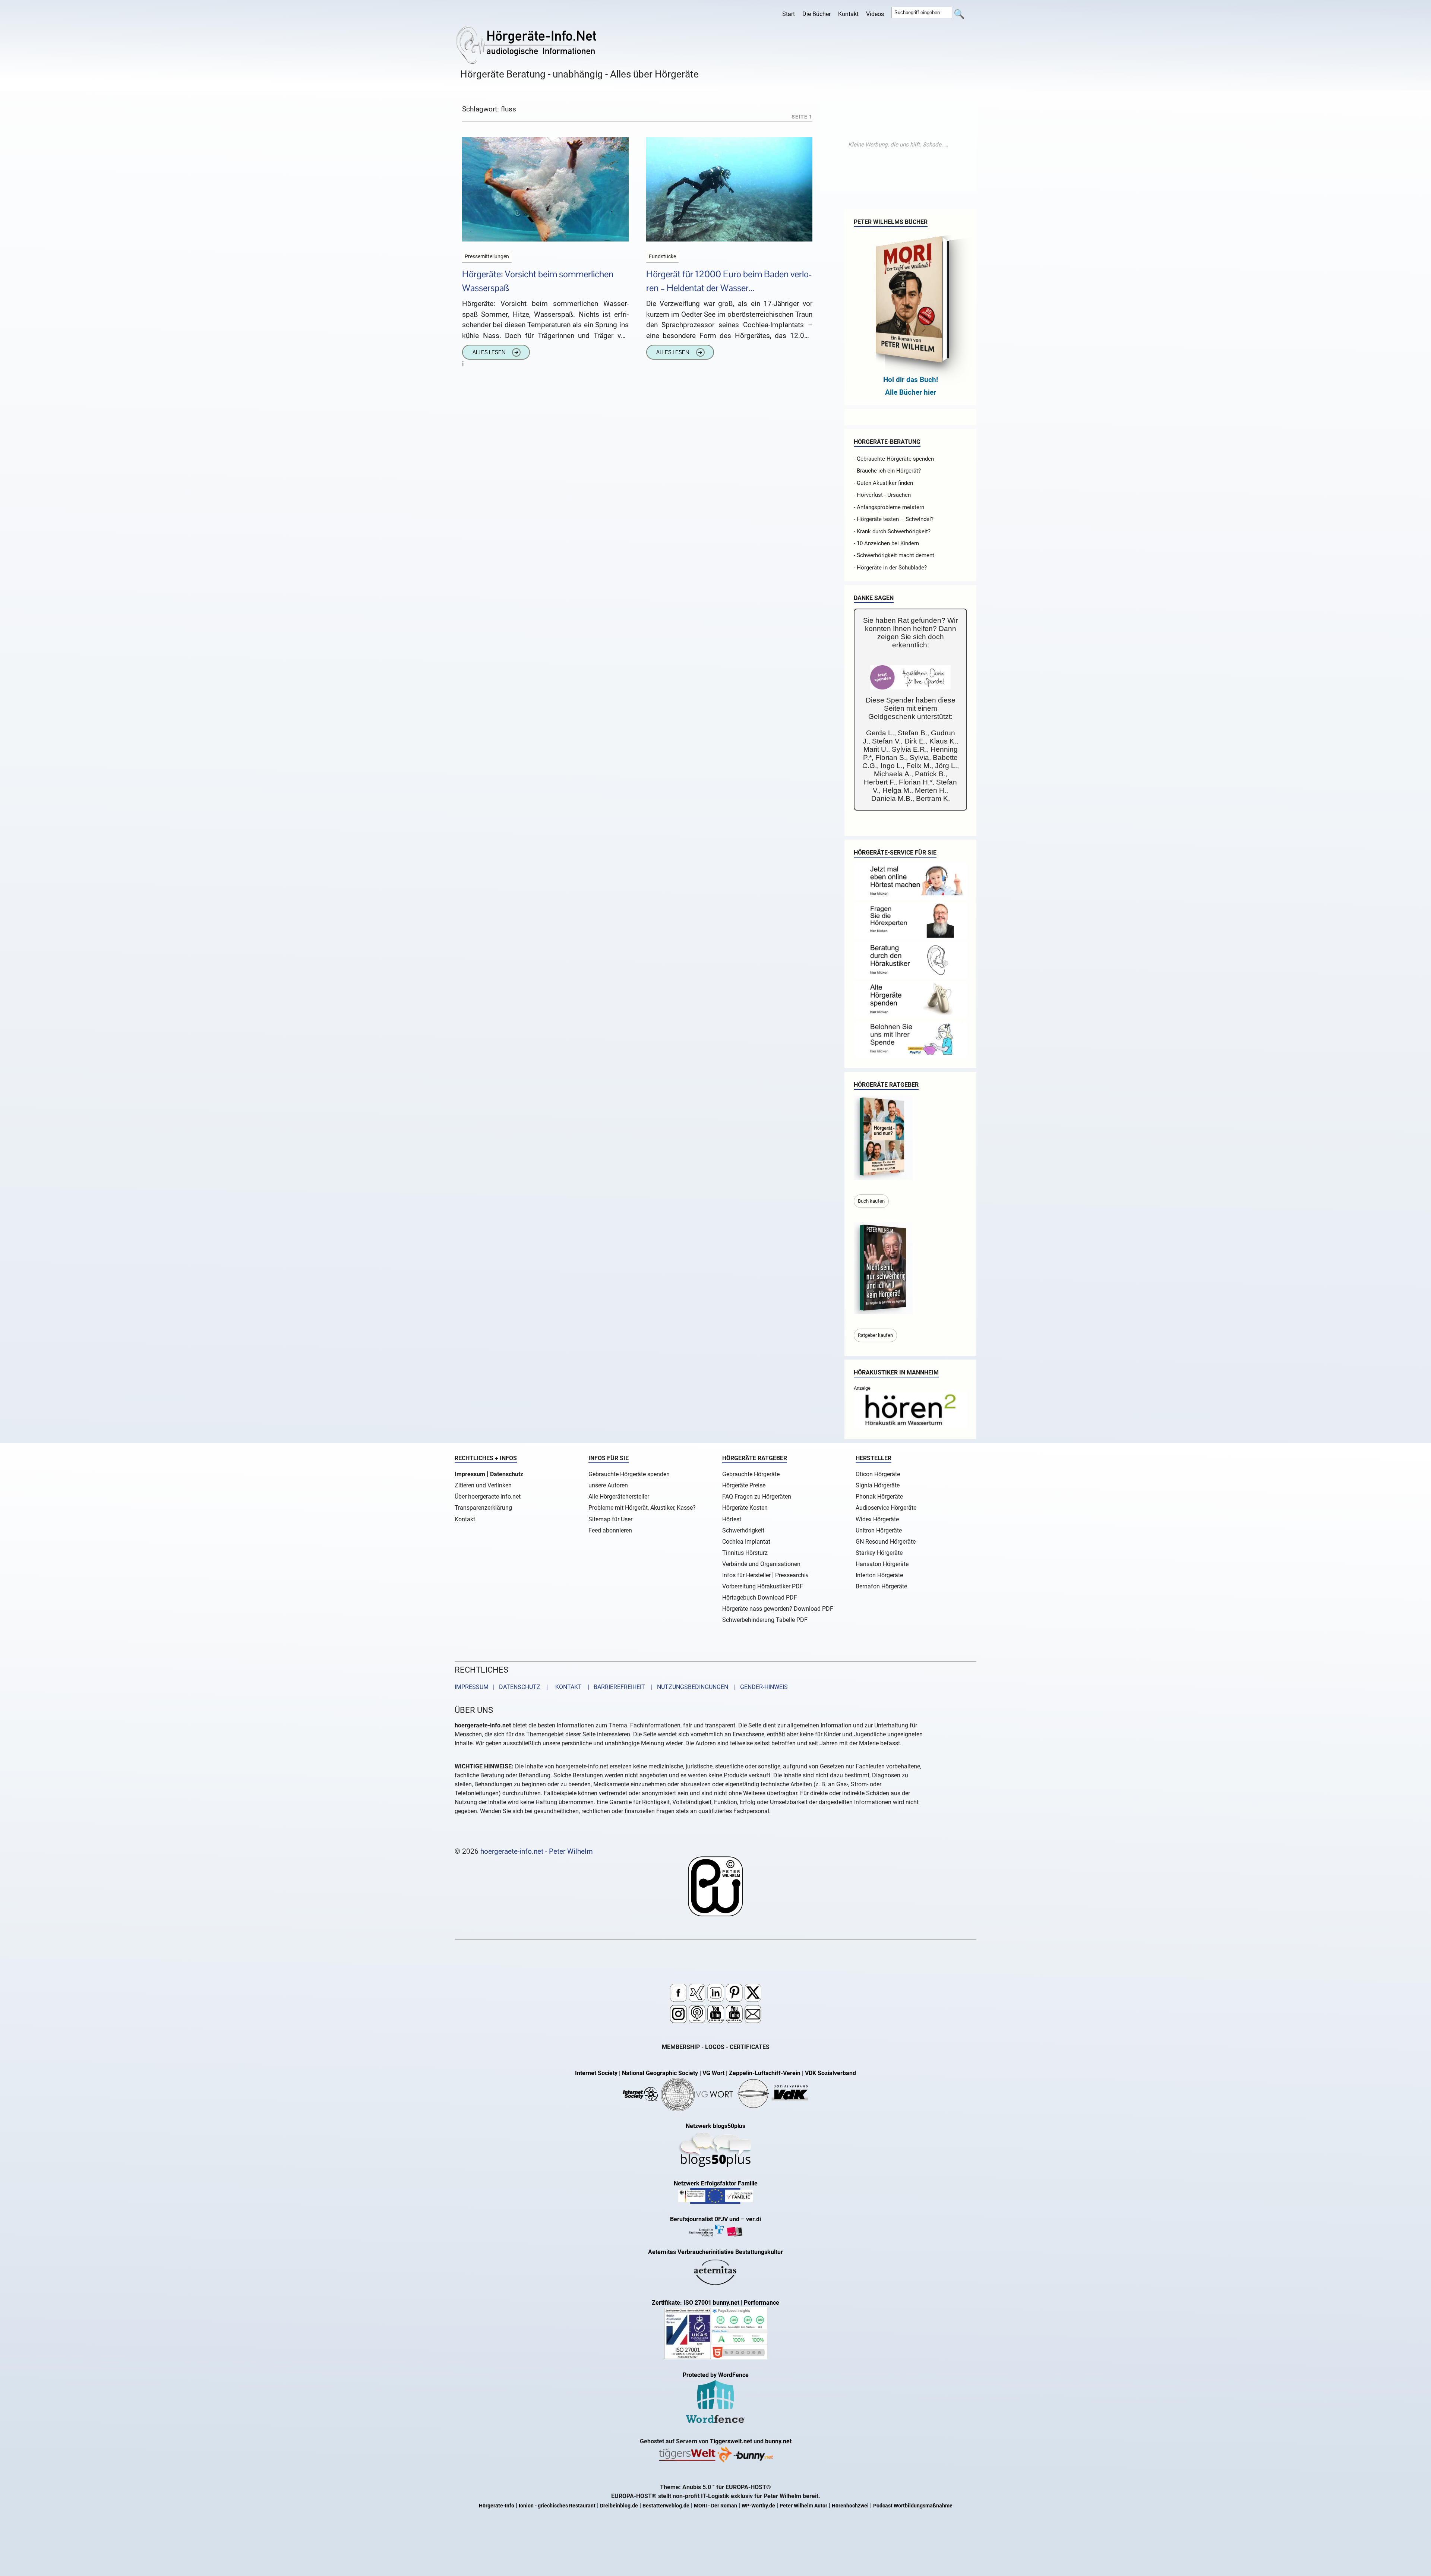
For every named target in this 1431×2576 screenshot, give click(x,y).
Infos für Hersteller (746, 1575)
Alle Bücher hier (911, 392)
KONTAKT (567, 1687)
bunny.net (778, 2441)
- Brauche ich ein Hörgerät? (887, 471)
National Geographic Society (660, 2073)
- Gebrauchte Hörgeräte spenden (894, 459)
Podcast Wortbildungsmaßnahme (913, 2506)
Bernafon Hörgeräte (881, 1586)
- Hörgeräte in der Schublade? (890, 568)
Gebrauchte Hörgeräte (751, 1474)
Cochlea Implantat (746, 1542)
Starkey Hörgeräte (879, 1553)
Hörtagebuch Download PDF (760, 1598)
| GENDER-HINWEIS (759, 1687)
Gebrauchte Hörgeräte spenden (629, 1474)
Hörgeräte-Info (497, 2506)
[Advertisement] (898, 145)
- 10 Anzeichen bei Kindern (886, 543)
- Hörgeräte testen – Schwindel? (894, 519)
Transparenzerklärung (483, 1508)
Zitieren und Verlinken (483, 1485)
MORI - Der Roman (715, 2506)
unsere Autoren (608, 1485)
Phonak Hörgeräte (879, 1497)
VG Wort (713, 2073)
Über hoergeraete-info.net (488, 1497)
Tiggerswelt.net (731, 2441)
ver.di (754, 2219)
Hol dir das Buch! (911, 380)
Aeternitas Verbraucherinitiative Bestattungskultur (715, 2252)
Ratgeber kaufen (875, 1335)
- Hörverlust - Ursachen (882, 495)
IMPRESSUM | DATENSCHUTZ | (503, 1687)
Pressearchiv (792, 1575)
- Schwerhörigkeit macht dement (894, 555)
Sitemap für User (610, 1519)
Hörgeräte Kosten (745, 1508)
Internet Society (596, 2073)
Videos (875, 14)
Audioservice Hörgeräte (886, 1508)
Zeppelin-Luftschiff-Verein (765, 2073)
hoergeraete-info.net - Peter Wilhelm (537, 1851)
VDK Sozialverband (830, 2073)
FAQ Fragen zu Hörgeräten (757, 1497)
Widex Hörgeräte (877, 1519)
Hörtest (732, 1519)
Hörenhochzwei (850, 2506)
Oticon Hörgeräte (878, 1474)
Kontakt (848, 14)
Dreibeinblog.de (619, 2506)
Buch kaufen (871, 1201)
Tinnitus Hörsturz (745, 1553)
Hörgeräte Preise (744, 1485)
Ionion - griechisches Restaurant (557, 2506)
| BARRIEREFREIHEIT (614, 1687)
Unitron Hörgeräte (879, 1530)
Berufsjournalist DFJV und (705, 2219)
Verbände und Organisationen (761, 1564)
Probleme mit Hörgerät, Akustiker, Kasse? (642, 1508)
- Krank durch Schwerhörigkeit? (892, 531)
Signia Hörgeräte (878, 1485)
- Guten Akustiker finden (883, 483)
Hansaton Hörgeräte (882, 1564)
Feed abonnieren (610, 1530)
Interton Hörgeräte (879, 1575)
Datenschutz (507, 1474)
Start (789, 14)
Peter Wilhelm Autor (803, 2506)
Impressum (470, 1474)
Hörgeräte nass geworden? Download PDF (778, 1609)
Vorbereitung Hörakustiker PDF (763, 1586)
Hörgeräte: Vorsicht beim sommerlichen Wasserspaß (538, 281)
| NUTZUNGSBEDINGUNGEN (687, 1687)
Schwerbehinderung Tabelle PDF (765, 1620)
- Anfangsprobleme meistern (889, 507)
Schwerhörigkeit (743, 1530)
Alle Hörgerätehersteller (619, 1497)
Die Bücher (816, 14)
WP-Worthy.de (758, 2506)
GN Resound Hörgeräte (886, 1542)
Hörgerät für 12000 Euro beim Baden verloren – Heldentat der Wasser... (729, 281)
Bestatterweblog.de (666, 2506)
